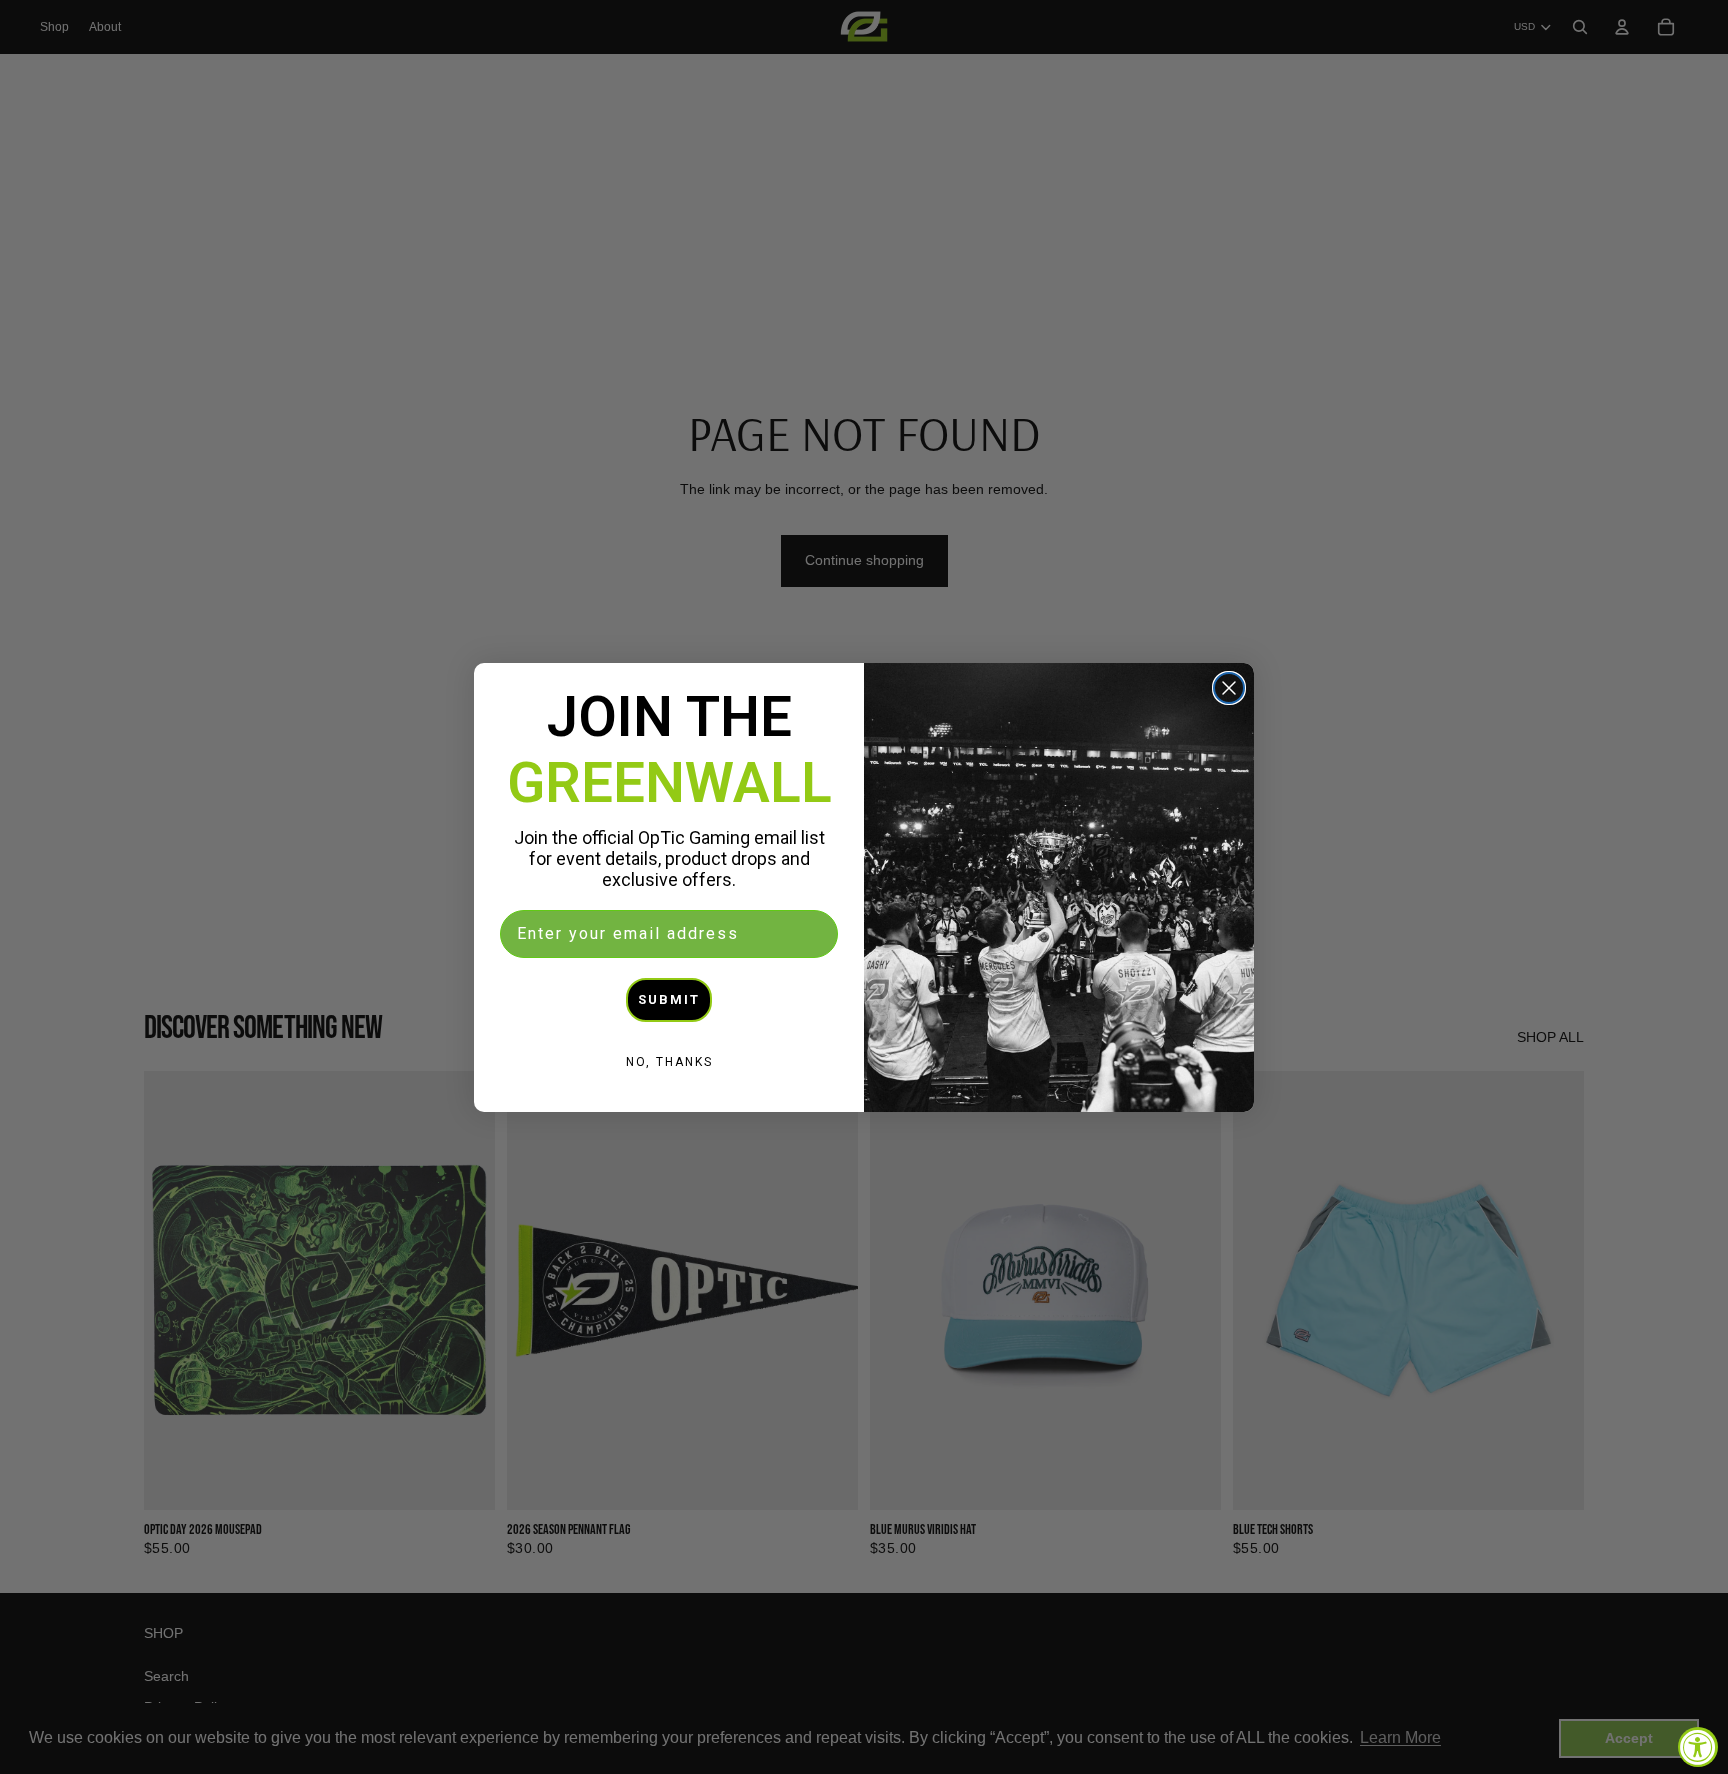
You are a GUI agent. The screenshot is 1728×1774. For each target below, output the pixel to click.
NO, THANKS (669, 1062)
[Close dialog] (1229, 688)
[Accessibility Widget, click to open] (1698, 1747)
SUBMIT (669, 999)
